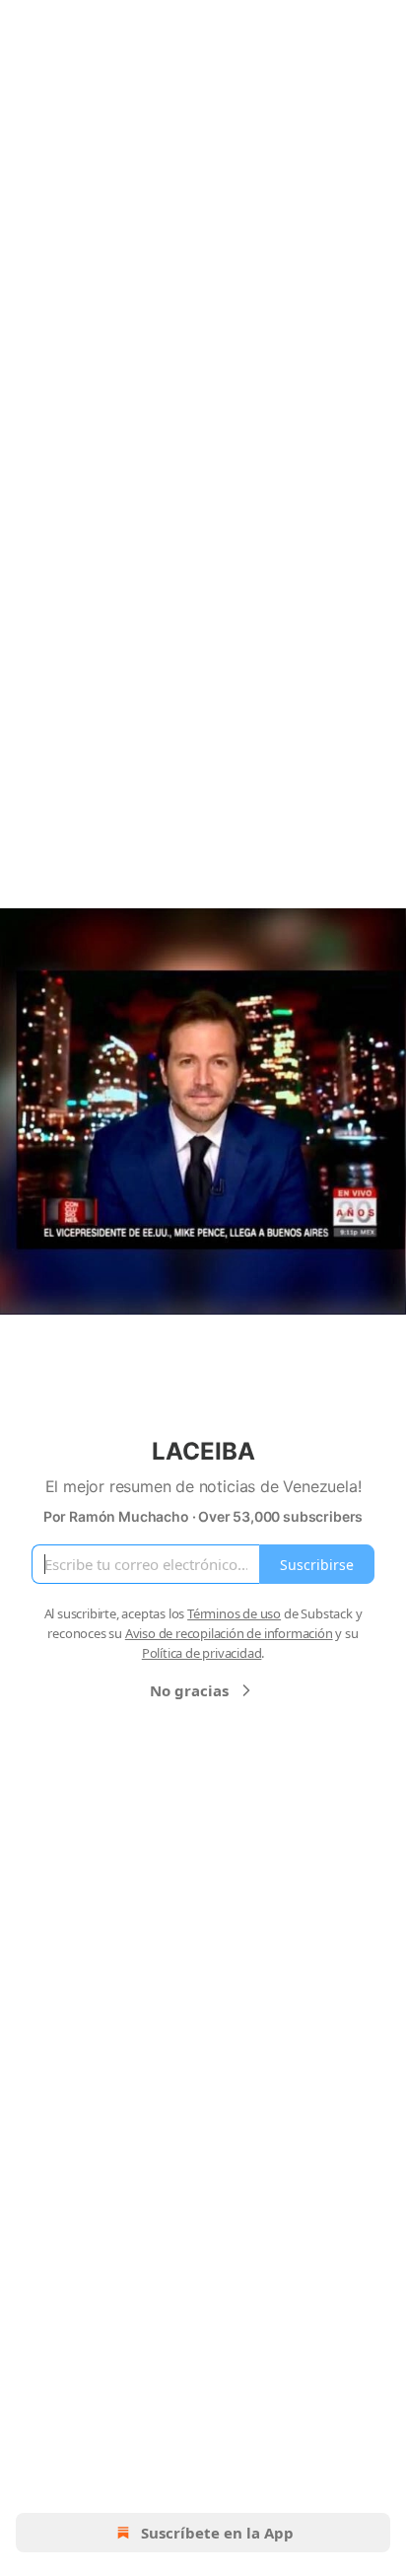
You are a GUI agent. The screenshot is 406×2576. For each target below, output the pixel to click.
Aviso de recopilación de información (229, 1633)
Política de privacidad (202, 1653)
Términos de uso (234, 1613)
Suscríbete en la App (217, 2533)
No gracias (189, 1690)
